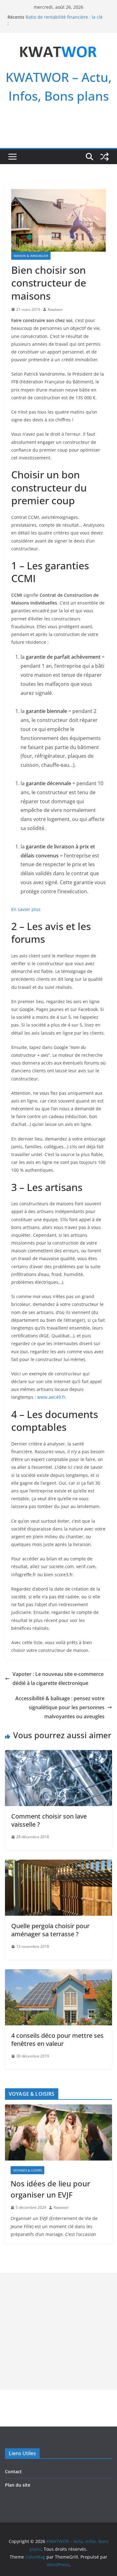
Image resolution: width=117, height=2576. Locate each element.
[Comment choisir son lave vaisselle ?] (58, 1754)
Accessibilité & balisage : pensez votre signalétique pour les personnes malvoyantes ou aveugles (60, 1707)
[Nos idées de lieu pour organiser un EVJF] (58, 2132)
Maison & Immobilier (31, 256)
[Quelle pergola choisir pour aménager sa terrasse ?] (58, 1864)
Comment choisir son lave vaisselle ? (49, 1820)
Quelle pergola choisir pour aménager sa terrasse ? (50, 1930)
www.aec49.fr (51, 1397)
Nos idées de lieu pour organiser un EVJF (50, 2189)
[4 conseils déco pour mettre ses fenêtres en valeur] (58, 1974)
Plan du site (18, 2485)
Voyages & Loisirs (27, 2170)
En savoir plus (26, 909)
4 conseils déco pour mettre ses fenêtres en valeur (57, 2040)
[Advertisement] (58, 2331)
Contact (13, 2472)
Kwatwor (55, 309)
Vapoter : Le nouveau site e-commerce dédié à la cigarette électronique (58, 1679)
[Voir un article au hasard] (105, 157)
